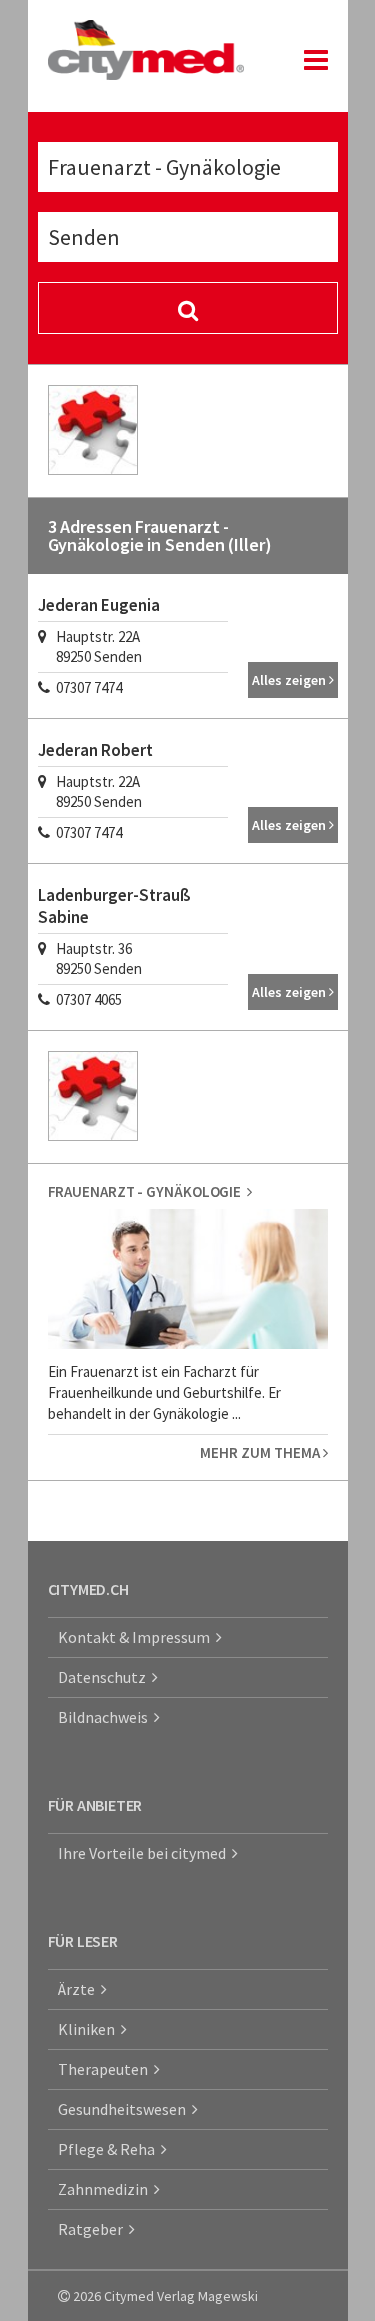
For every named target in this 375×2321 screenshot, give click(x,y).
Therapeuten (106, 2069)
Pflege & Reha (109, 2149)
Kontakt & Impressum (137, 1637)
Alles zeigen (290, 680)
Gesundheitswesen (125, 2109)
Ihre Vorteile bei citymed (145, 1853)
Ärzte (79, 1989)
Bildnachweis (106, 1717)
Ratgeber (93, 2229)
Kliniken (89, 2029)
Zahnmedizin (106, 2189)
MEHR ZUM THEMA (261, 1452)
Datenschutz (105, 1677)
